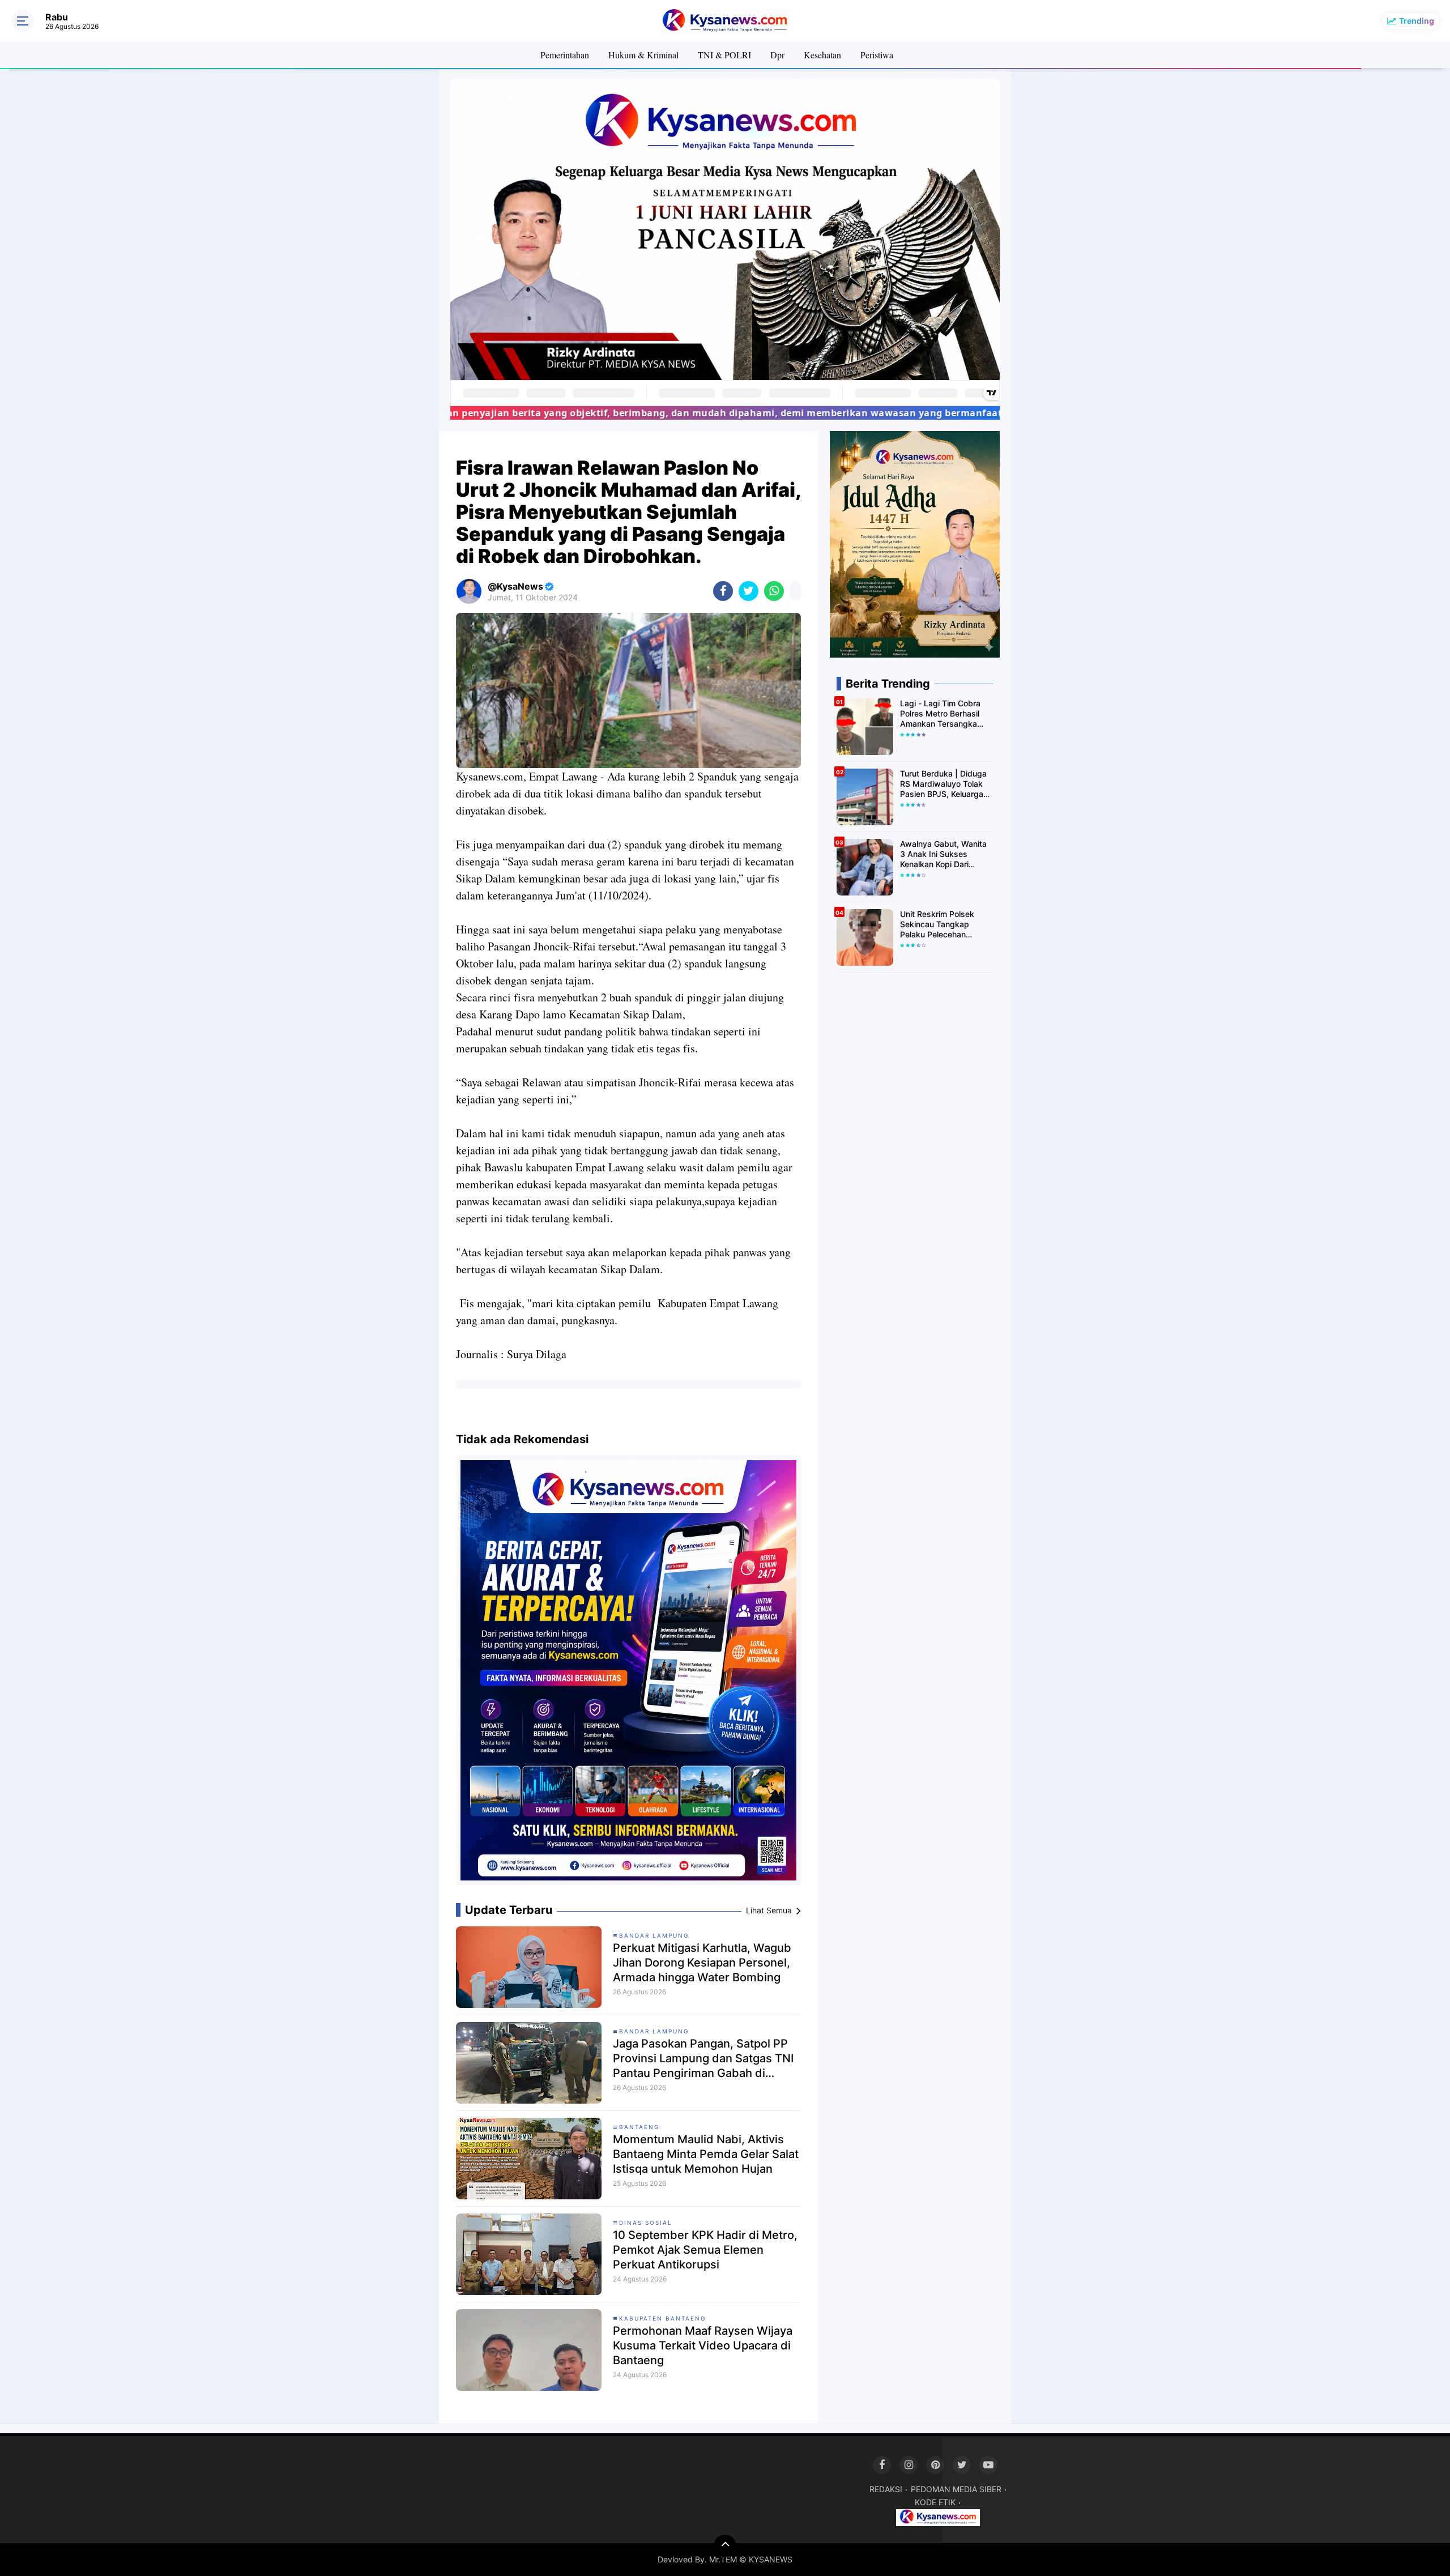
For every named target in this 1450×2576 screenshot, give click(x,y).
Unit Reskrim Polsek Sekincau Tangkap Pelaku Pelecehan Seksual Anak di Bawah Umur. (944, 925)
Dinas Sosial (646, 2223)
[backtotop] (725, 2546)
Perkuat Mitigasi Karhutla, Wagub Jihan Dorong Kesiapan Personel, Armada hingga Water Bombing (702, 1963)
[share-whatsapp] (774, 591)
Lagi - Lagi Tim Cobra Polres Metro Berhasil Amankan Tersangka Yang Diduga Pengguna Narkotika (944, 714)
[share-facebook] (723, 591)
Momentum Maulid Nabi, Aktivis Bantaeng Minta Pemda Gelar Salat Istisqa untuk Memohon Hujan (706, 2154)
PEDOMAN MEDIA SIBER (956, 2489)
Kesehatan (822, 55)
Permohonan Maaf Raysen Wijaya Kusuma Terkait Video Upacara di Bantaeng (703, 2345)
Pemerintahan (565, 55)
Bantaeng (639, 2127)
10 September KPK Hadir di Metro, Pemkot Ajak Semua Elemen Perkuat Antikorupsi (705, 2250)
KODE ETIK (935, 2502)
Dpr (777, 55)
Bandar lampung (654, 1935)
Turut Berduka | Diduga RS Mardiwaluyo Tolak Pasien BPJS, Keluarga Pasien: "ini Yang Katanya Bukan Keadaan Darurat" (945, 784)
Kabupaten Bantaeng (662, 2318)
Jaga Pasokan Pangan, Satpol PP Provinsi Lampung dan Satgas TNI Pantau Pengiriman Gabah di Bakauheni (703, 2059)
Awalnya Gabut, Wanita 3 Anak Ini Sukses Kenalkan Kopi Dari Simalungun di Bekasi (943, 854)
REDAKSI (886, 2489)
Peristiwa (877, 55)
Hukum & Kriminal (643, 55)
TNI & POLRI (724, 55)
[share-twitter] (749, 591)
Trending (1417, 21)
